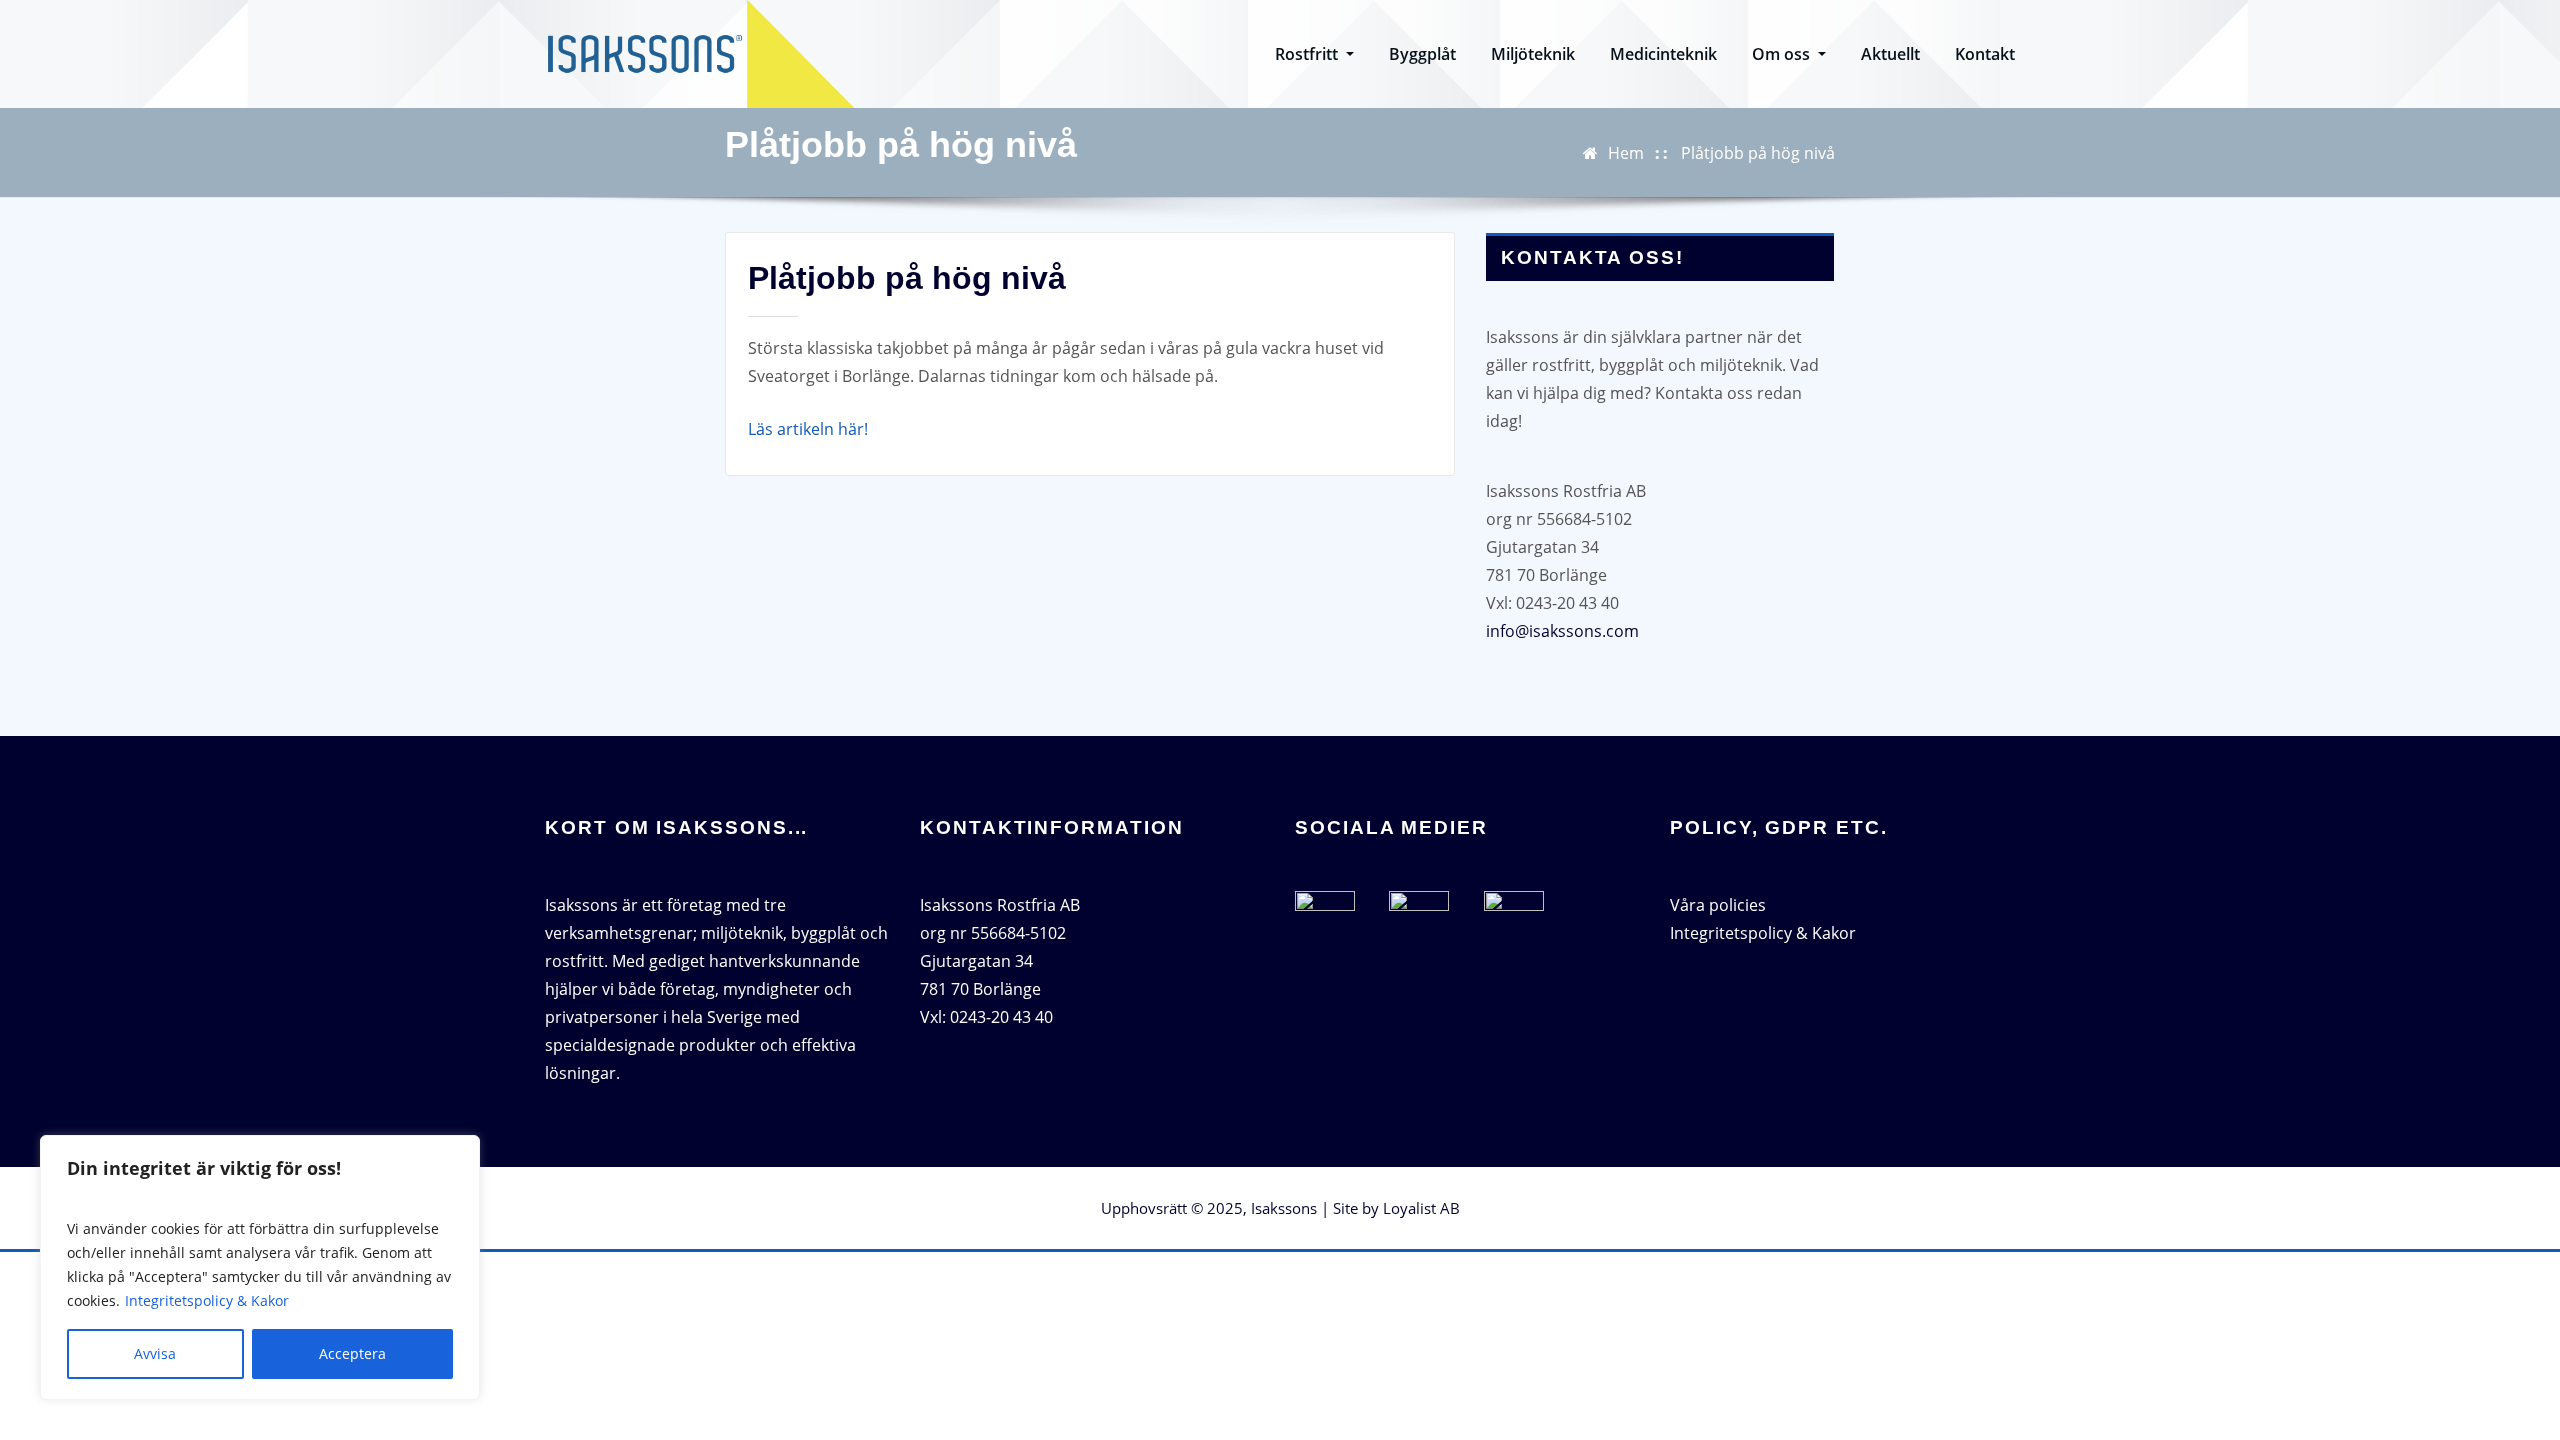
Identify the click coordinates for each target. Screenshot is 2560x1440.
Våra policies (1718, 905)
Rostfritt (1308, 54)
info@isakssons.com (1562, 631)
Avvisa (155, 1353)
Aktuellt (1890, 54)
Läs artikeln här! (808, 429)
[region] (260, 1267)
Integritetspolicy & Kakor (207, 1300)
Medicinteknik (1663, 54)
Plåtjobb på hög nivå (1758, 153)
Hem (1626, 153)
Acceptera (352, 1353)
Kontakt (1985, 54)
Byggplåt (1422, 54)
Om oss (1783, 54)
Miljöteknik (1533, 54)
